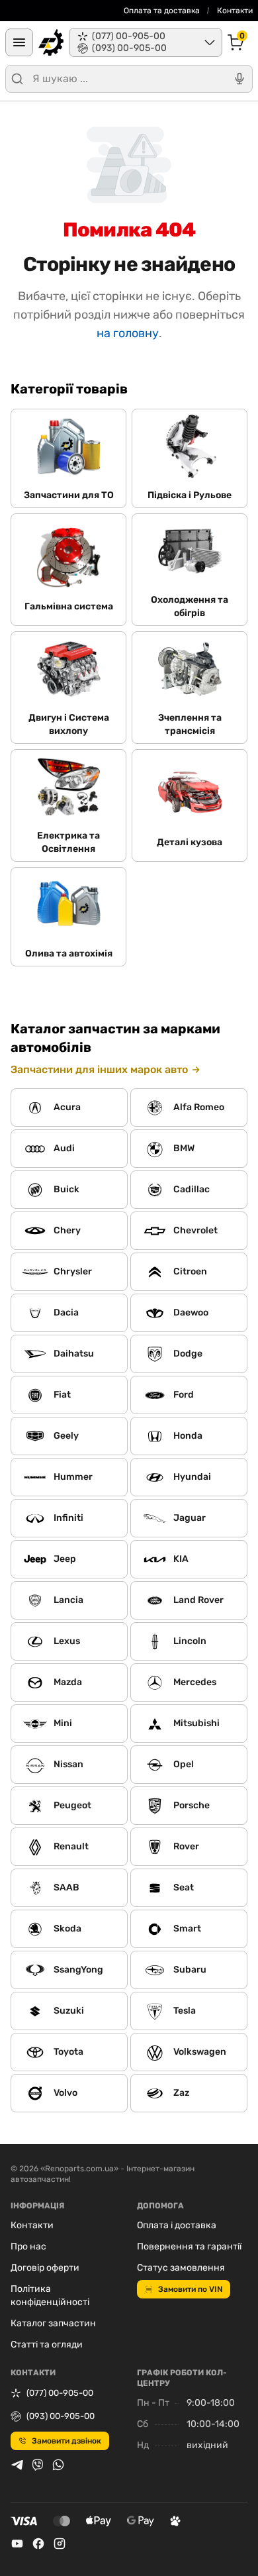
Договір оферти (45, 2268)
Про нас (28, 2246)
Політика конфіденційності (50, 2295)
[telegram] (17, 2465)
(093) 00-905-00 (61, 2416)
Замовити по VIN (190, 2289)
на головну (128, 333)
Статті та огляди (47, 2344)
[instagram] (60, 2544)
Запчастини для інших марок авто (99, 1069)
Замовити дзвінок (66, 2441)
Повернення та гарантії (189, 2246)
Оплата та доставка (162, 11)
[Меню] (19, 42)
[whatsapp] (58, 2465)
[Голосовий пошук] (239, 79)
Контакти (235, 11)
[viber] (38, 2465)
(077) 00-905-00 (60, 2393)
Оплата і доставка (177, 2225)
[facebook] (38, 2544)
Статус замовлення (181, 2268)
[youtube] (17, 2544)
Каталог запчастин (53, 2323)
